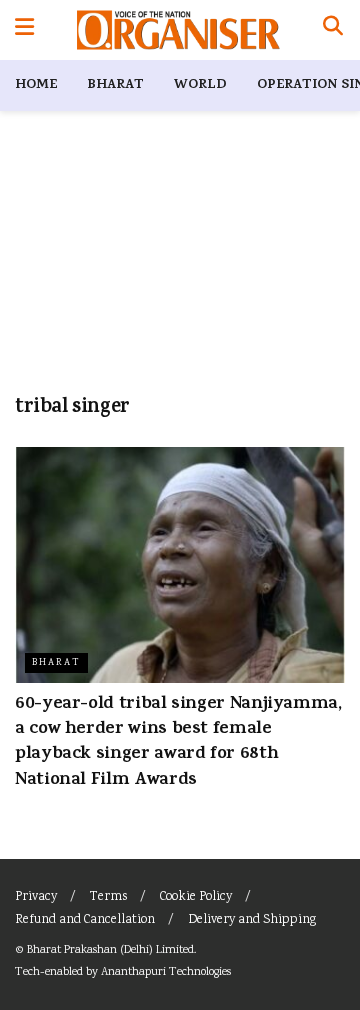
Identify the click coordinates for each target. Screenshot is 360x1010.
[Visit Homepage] (178, 30)
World (200, 85)
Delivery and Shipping (252, 920)
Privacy (36, 897)
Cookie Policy (196, 897)
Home (36, 85)
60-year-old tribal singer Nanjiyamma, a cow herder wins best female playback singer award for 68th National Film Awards (178, 743)
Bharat (115, 85)
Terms (108, 897)
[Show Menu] (24, 30)
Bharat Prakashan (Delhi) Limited (110, 950)
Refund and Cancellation (85, 920)
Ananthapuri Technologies (166, 972)
